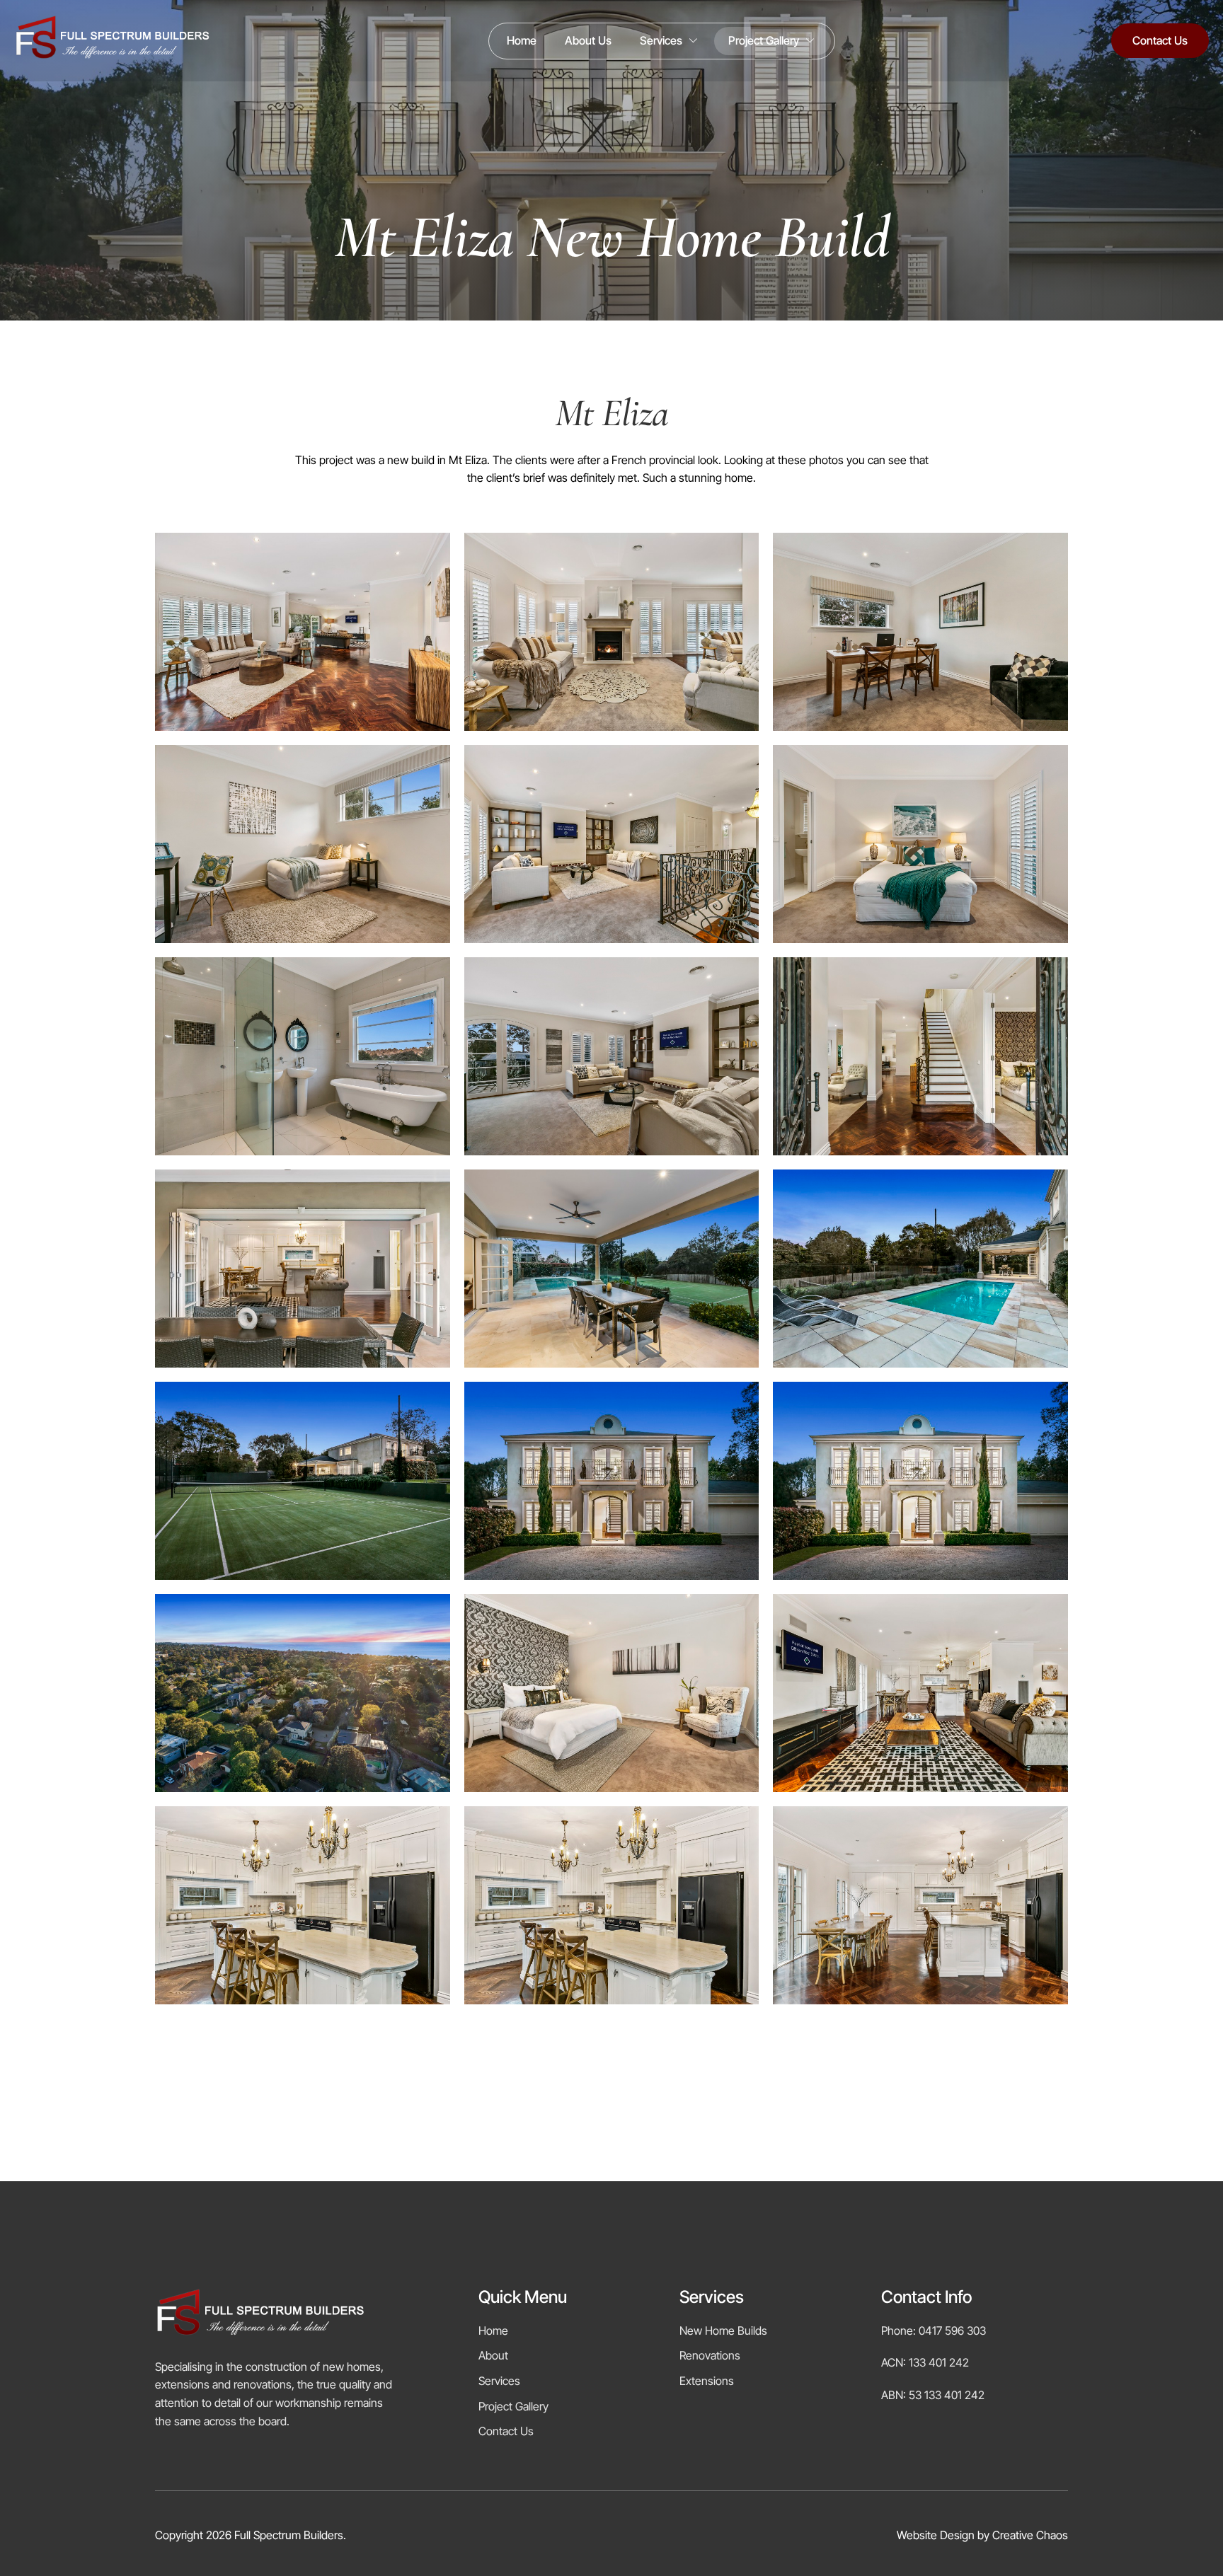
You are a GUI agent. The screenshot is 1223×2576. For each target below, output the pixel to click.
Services (661, 40)
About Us (588, 40)
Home (522, 40)
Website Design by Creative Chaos (982, 2535)
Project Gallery (764, 40)
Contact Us (1160, 40)
